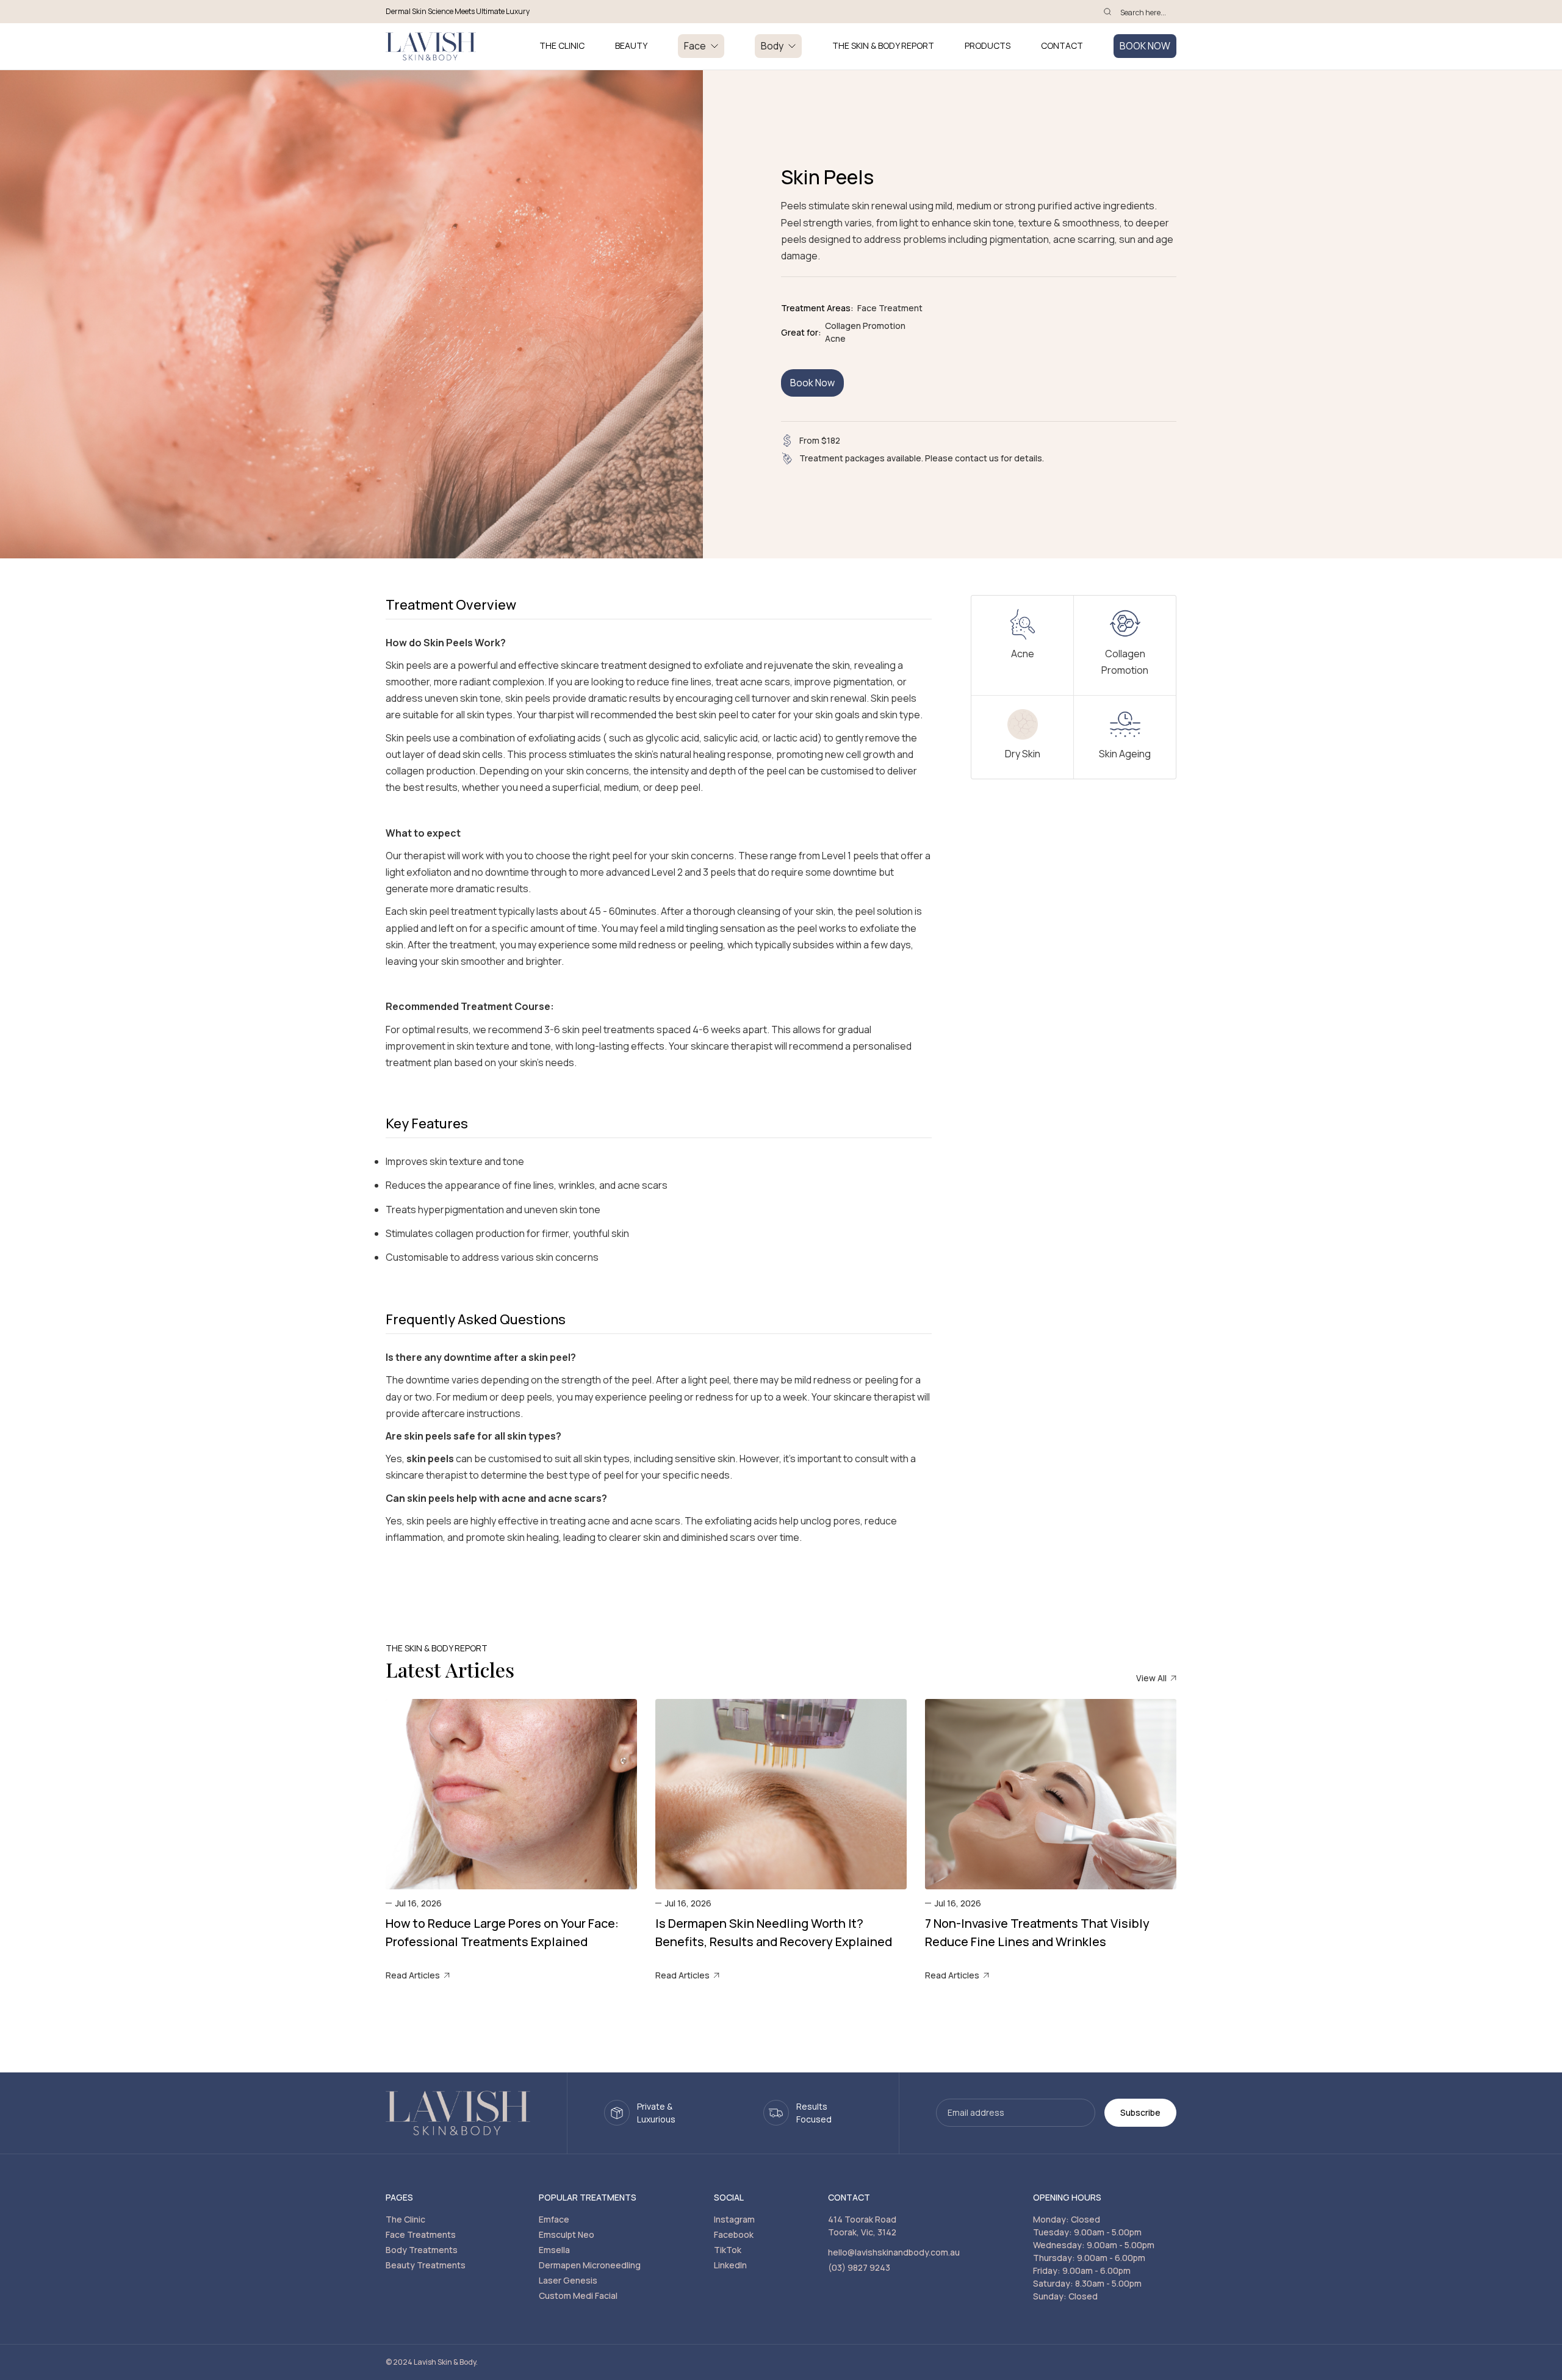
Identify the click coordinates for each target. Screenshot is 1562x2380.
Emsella (554, 2250)
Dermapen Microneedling (590, 2265)
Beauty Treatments (426, 2265)
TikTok (728, 2250)
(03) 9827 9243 (859, 2267)
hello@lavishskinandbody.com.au (894, 2252)
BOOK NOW (1145, 46)
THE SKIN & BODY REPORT (883, 46)
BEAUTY (631, 46)
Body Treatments (422, 2250)
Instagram (734, 2219)
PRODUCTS (988, 46)
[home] (431, 46)
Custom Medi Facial (578, 2295)
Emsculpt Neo (567, 2234)
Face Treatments (421, 2234)
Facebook (734, 2234)
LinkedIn (730, 2265)
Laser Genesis (568, 2280)
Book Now (812, 383)
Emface (554, 2219)
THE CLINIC (562, 46)
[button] (701, 46)
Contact (1062, 46)
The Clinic (405, 2219)
